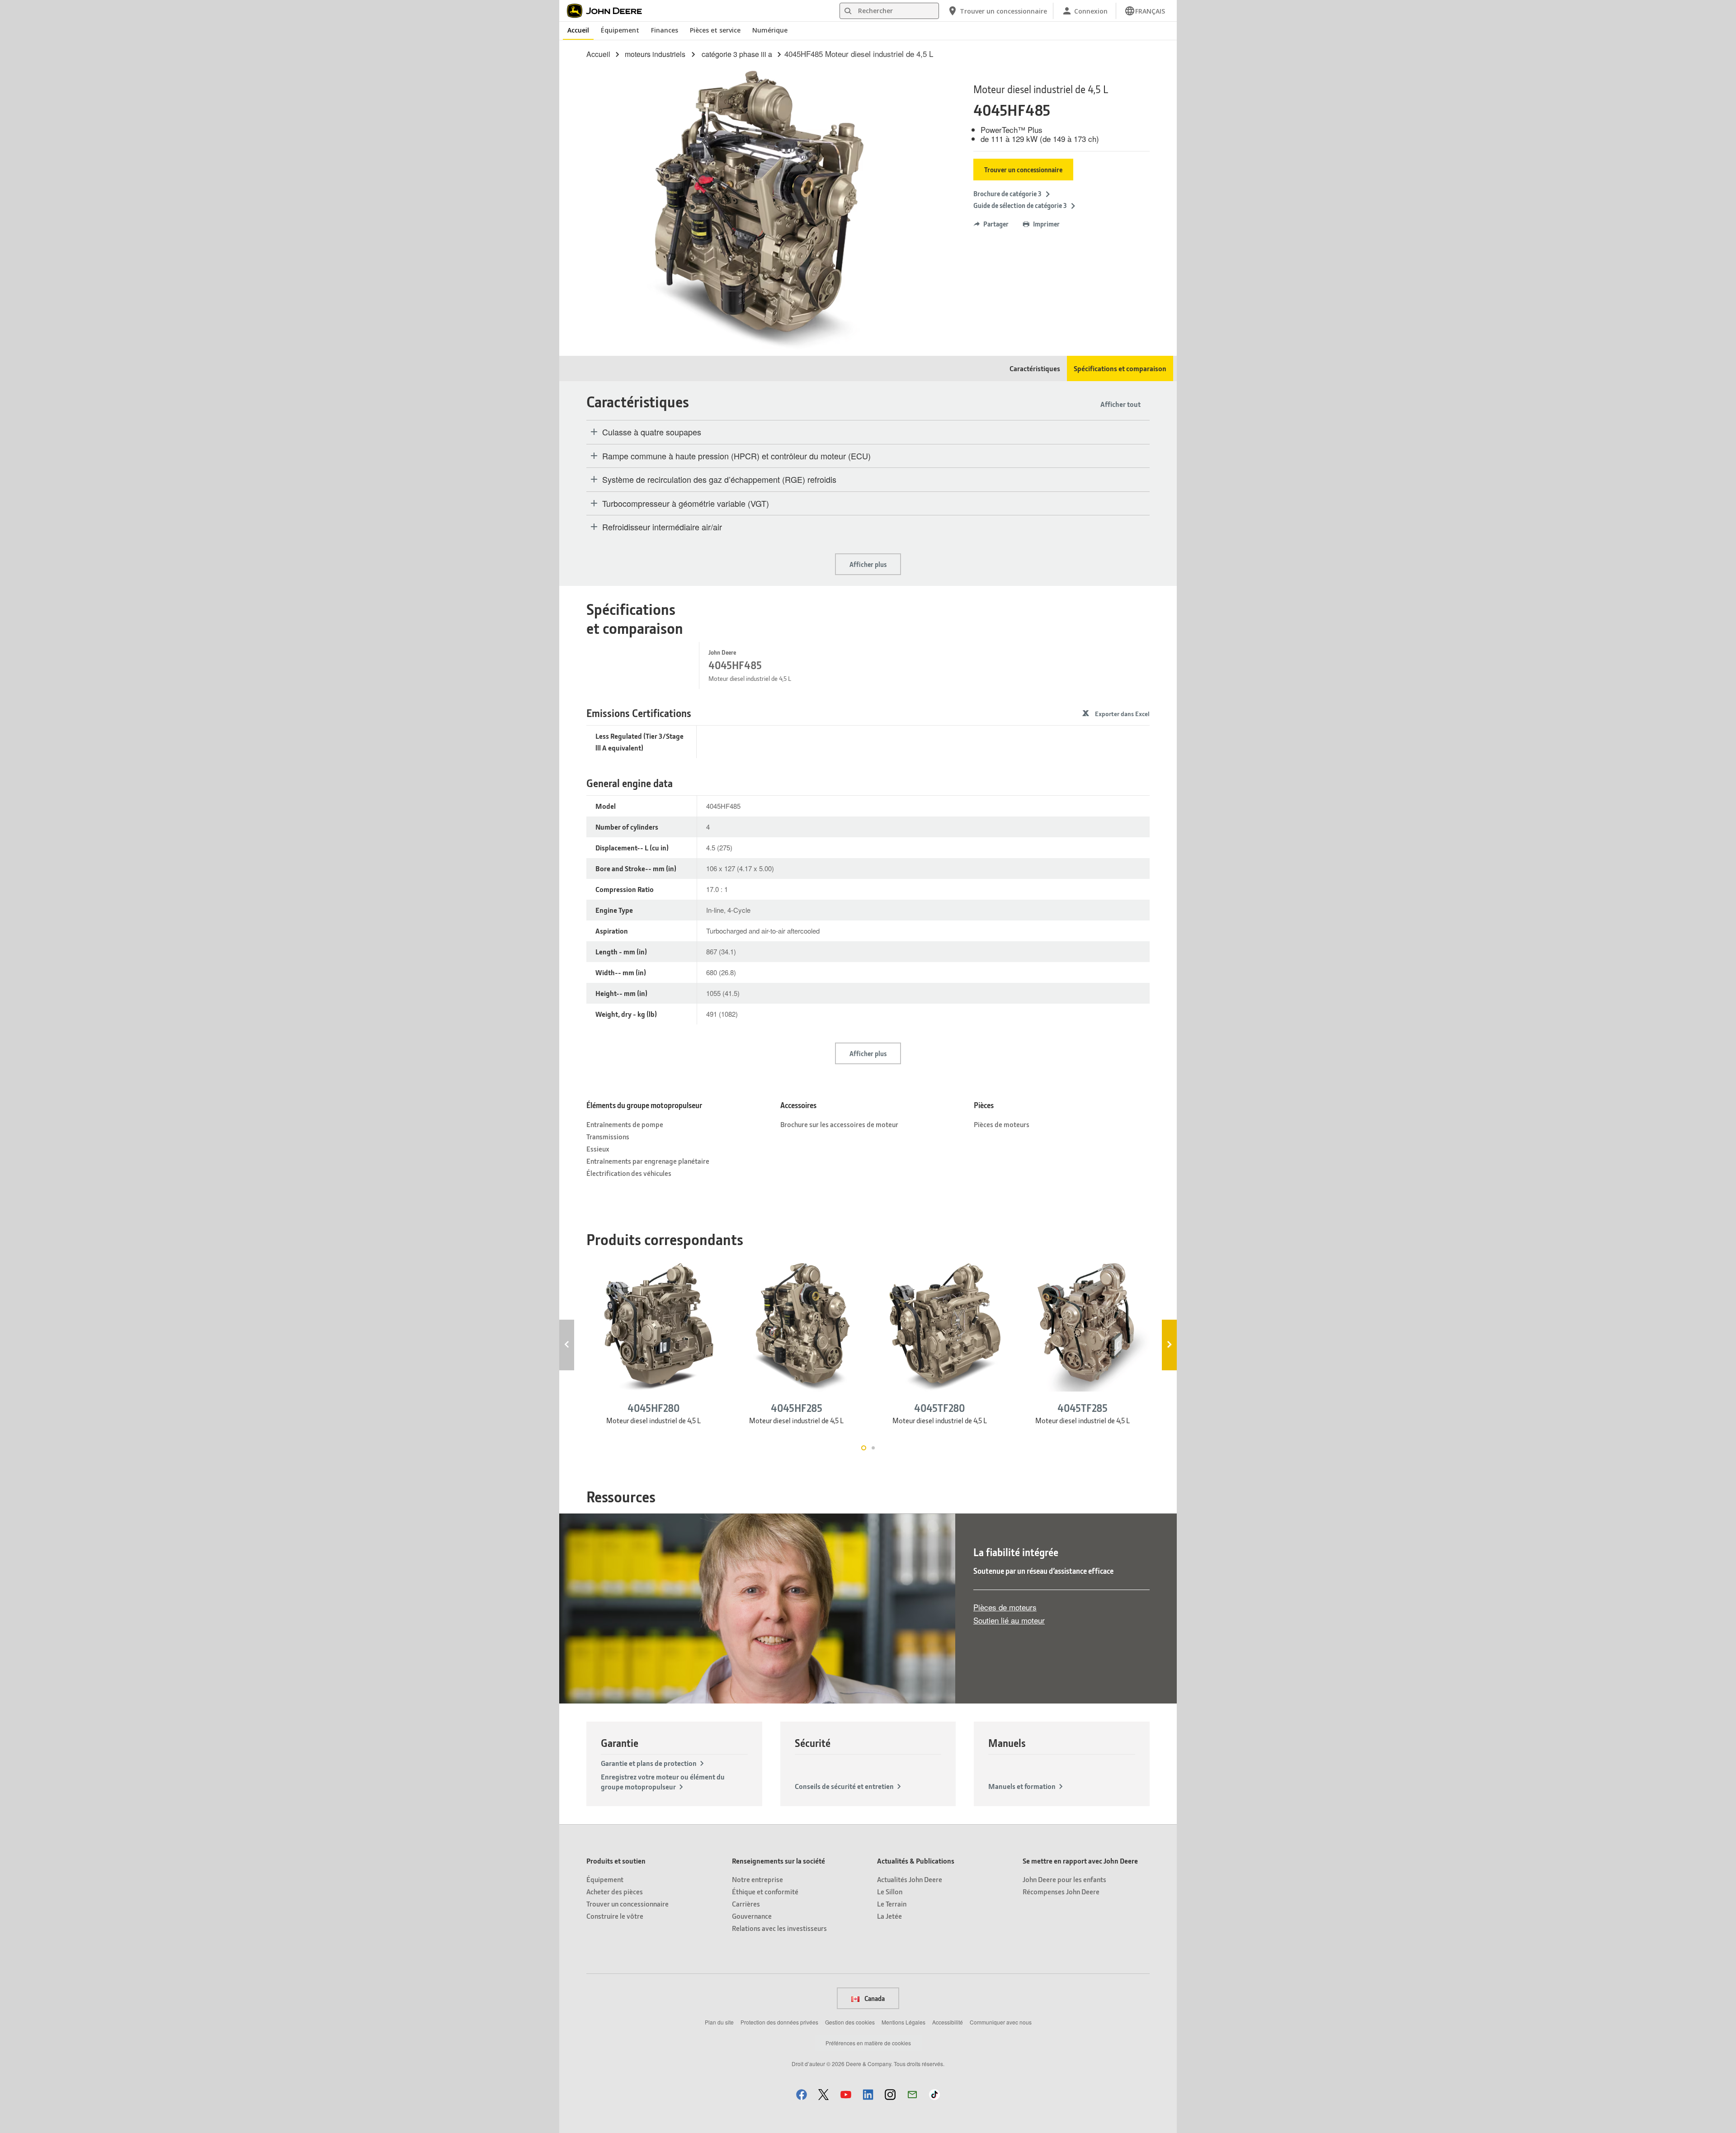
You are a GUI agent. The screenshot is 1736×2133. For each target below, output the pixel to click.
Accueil (578, 30)
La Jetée (889, 1916)
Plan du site (719, 2022)
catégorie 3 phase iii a (737, 54)
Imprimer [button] (1046, 224)
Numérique (770, 30)
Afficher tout (1120, 404)
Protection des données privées (779, 2022)
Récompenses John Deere (1061, 1891)
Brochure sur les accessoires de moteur (839, 1124)
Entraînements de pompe (625, 1124)
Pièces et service (715, 30)
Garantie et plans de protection (649, 1763)
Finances (665, 30)
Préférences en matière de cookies (868, 2043)
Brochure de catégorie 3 (1007, 193)
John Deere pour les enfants (1064, 1879)
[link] (1145, 11)
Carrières (746, 1904)
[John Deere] (609, 11)
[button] (802, 2094)
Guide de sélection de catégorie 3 (1020, 205)
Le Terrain (892, 1904)
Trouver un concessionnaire (1023, 170)
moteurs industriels (655, 54)
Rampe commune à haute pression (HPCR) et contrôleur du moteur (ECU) (736, 456)
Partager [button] (996, 224)
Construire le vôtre (615, 1916)
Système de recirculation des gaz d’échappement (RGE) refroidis (719, 480)
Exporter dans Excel (1122, 714)
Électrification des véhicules (629, 1173)
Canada (874, 1998)
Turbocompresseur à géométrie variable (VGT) (686, 504)
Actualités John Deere (910, 1879)
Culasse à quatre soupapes (652, 432)
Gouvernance (752, 1916)
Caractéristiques (1035, 368)
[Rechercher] (848, 11)
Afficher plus (868, 564)
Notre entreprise (757, 1879)
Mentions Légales (903, 2022)
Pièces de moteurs (1002, 1124)
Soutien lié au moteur (1009, 1620)
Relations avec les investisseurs (779, 1928)
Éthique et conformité (765, 1891)
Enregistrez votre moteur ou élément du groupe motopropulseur (663, 1781)
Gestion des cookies (850, 2022)
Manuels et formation (1022, 1786)
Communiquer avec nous (1001, 2022)
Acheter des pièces (615, 1891)
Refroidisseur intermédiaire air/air (662, 527)
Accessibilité (948, 2022)
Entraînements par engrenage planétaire (648, 1161)
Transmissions (608, 1136)
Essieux (598, 1149)
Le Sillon (890, 1891)
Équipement (620, 30)
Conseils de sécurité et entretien (844, 1786)
